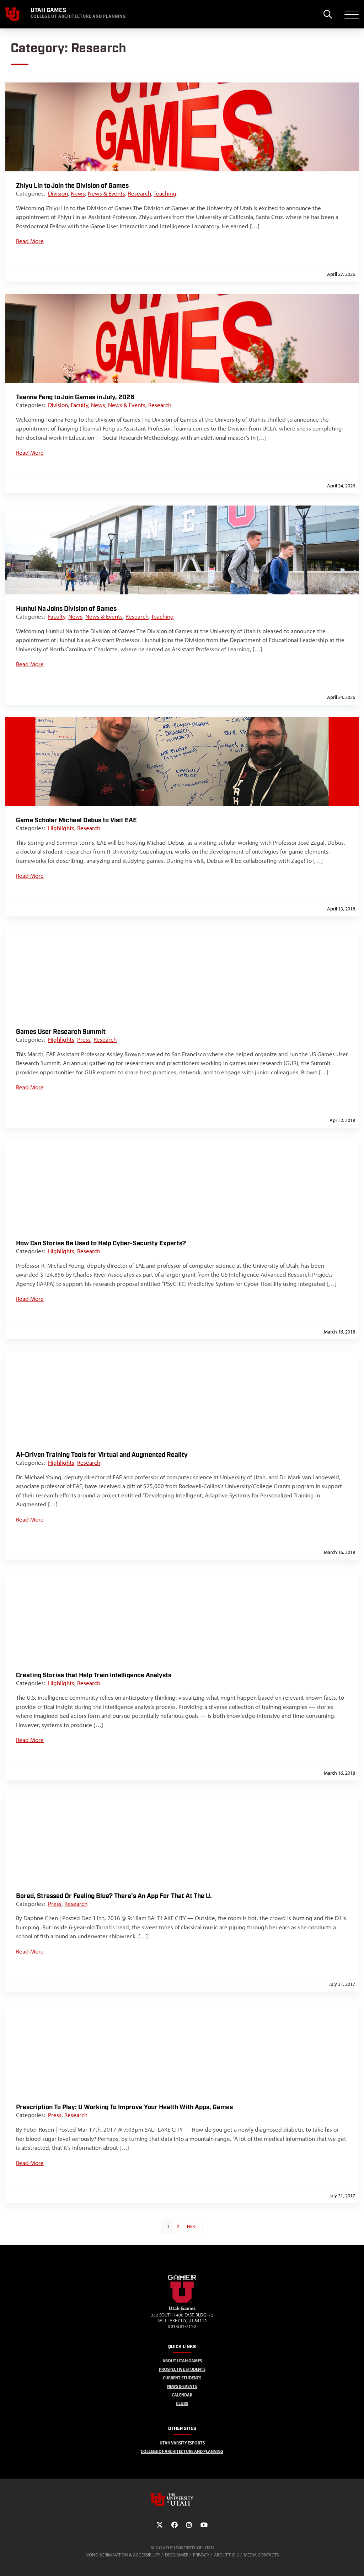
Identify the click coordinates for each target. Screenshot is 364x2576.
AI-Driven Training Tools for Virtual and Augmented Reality (102, 1455)
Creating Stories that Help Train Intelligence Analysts (94, 1675)
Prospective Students (182, 2369)
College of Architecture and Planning (182, 2451)
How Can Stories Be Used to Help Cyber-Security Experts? (101, 1243)
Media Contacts (261, 2555)
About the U (227, 2555)
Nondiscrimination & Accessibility (123, 2555)
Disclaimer (177, 2555)
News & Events (106, 193)
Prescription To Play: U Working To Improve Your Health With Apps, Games (124, 2107)
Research (140, 193)
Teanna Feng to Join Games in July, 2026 (75, 397)
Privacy (201, 2555)
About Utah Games (182, 2361)
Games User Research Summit (61, 1032)
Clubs (182, 2403)
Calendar (182, 2395)
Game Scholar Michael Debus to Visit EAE (76, 820)
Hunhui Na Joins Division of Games (66, 609)
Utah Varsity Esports (182, 2443)
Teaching (165, 193)
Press (84, 1040)
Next (192, 2226)
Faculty (79, 405)
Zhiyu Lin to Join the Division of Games (72, 186)
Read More (30, 241)
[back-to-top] (355, 2562)
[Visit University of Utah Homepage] (12, 14)
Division (58, 193)
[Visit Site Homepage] (182, 2302)
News (78, 193)
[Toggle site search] (328, 14)
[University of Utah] (182, 2500)
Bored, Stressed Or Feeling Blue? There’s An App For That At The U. (114, 1896)
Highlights (61, 828)
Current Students (182, 2378)
